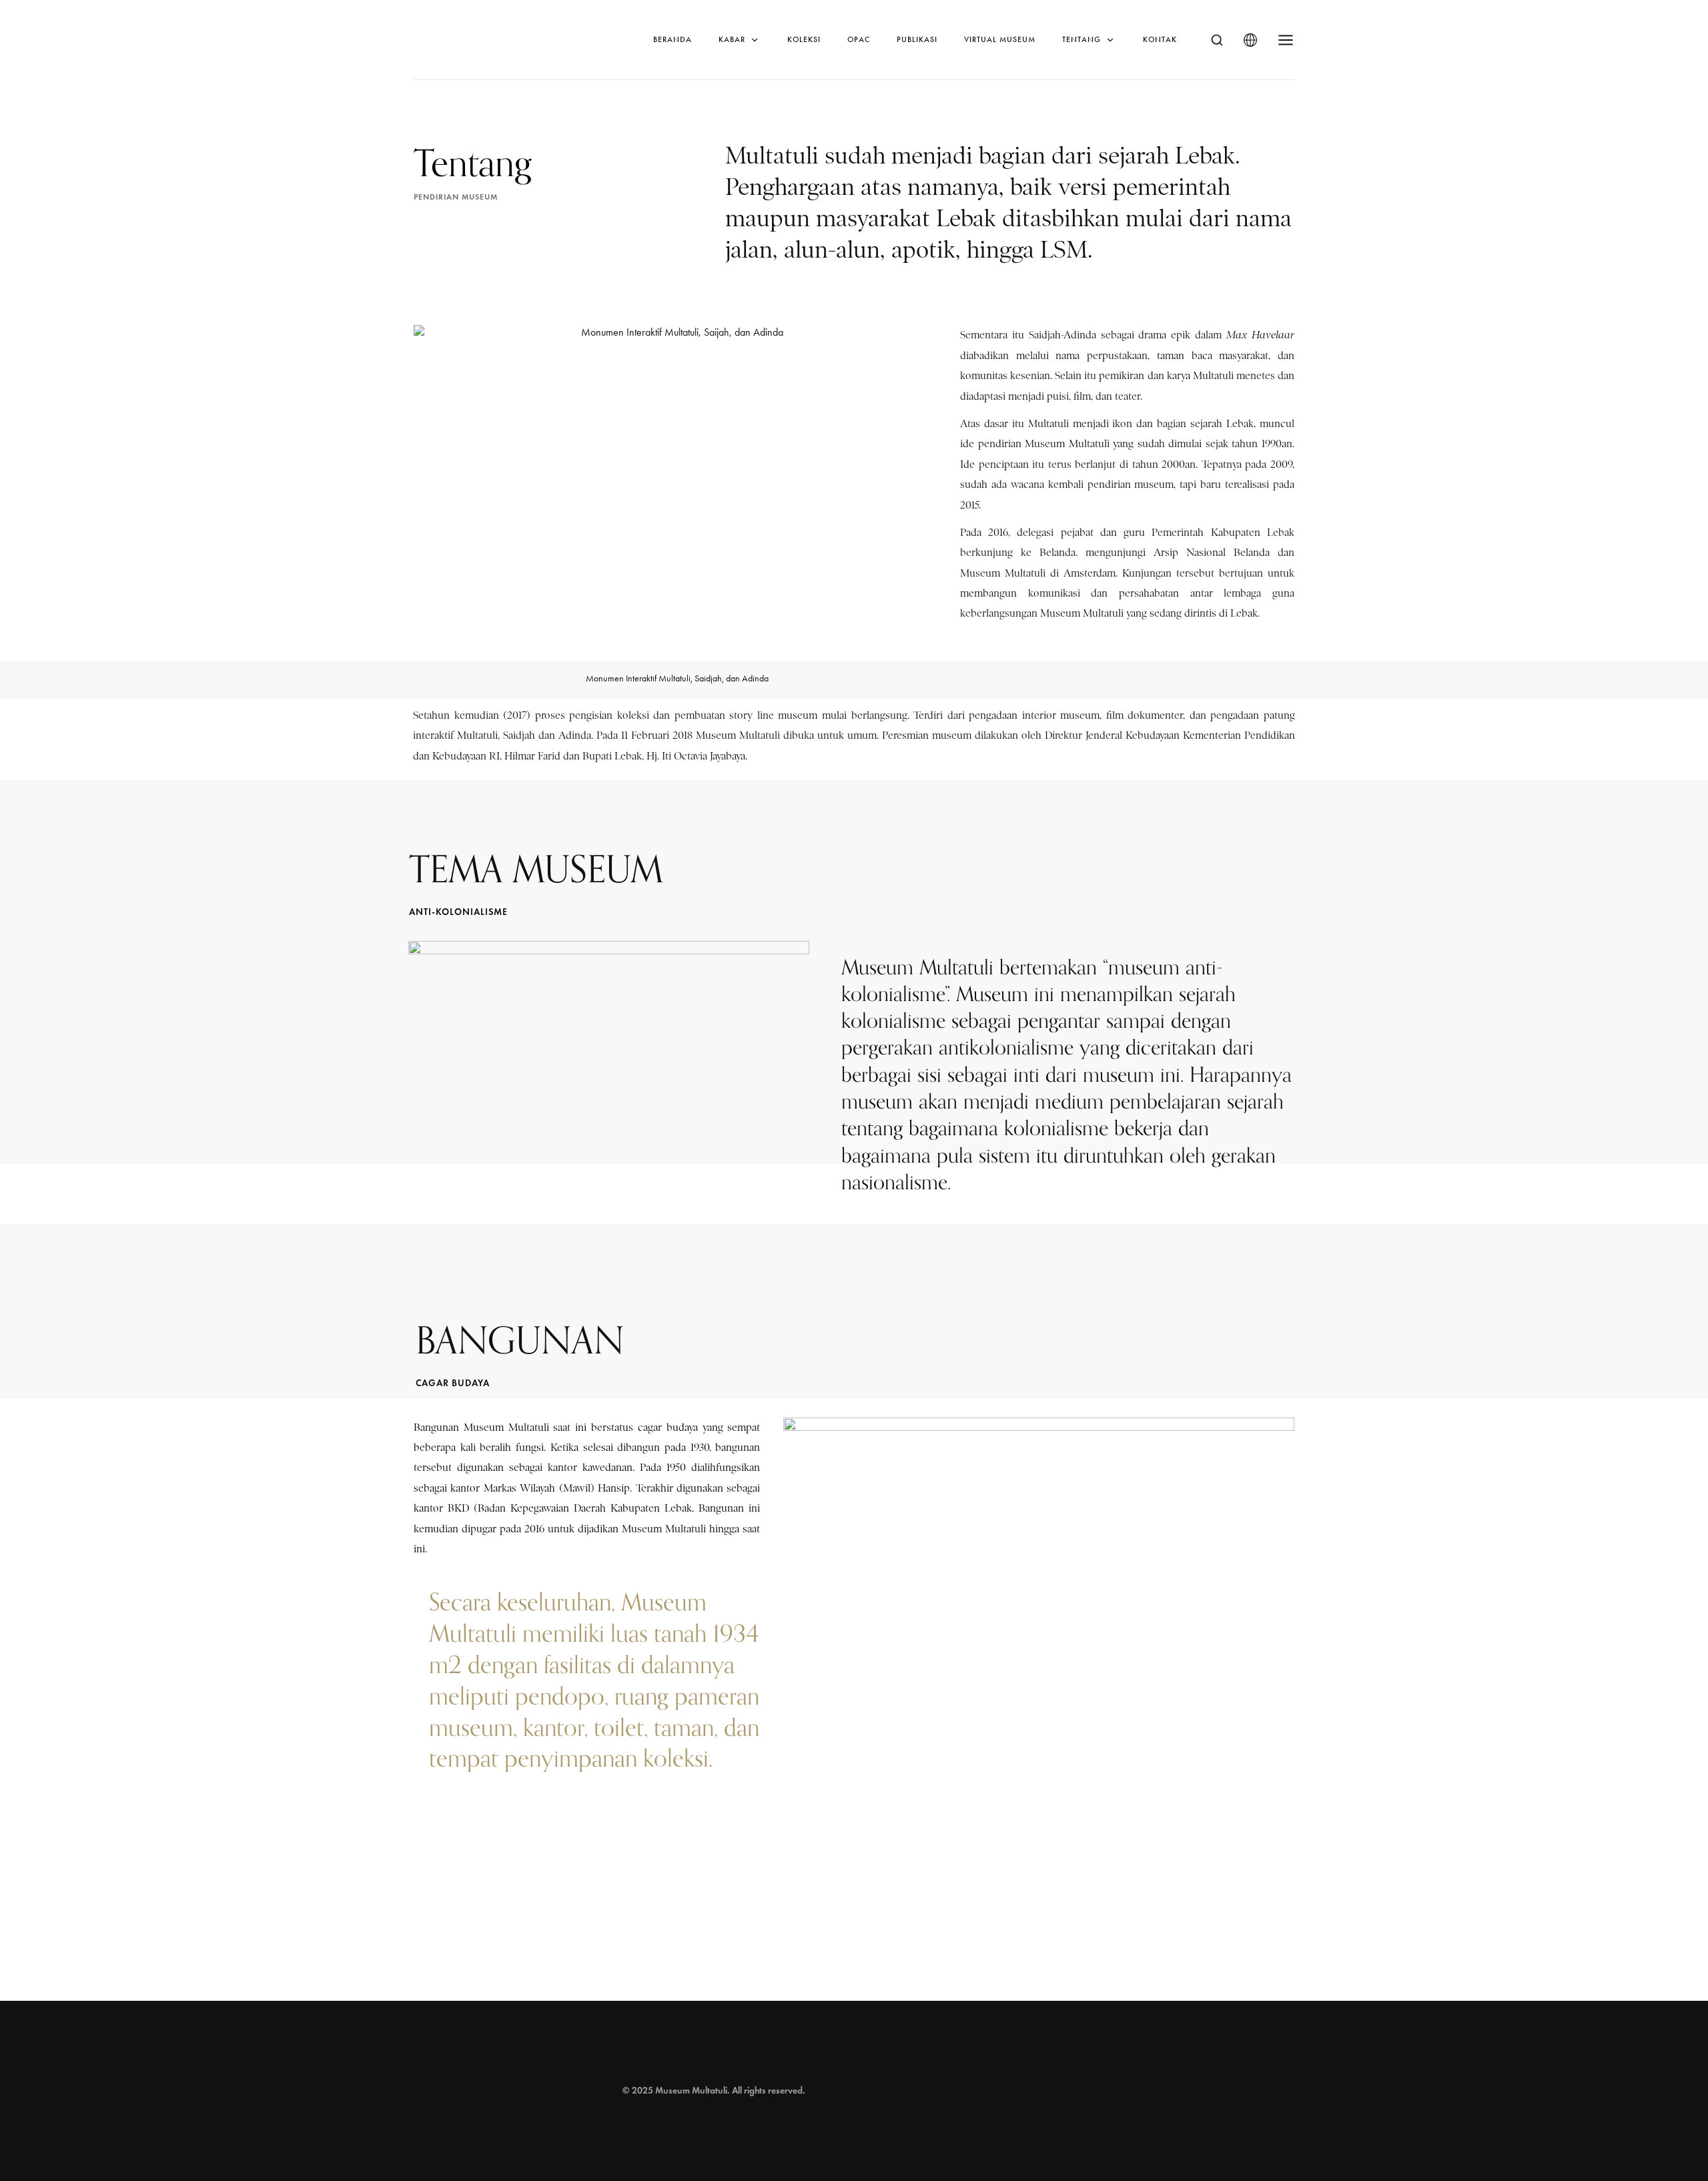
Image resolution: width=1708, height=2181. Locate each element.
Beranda (673, 39)
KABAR (732, 39)
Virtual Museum (1000, 39)
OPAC (859, 39)
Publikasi (917, 39)
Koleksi (804, 39)
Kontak (1160, 39)
